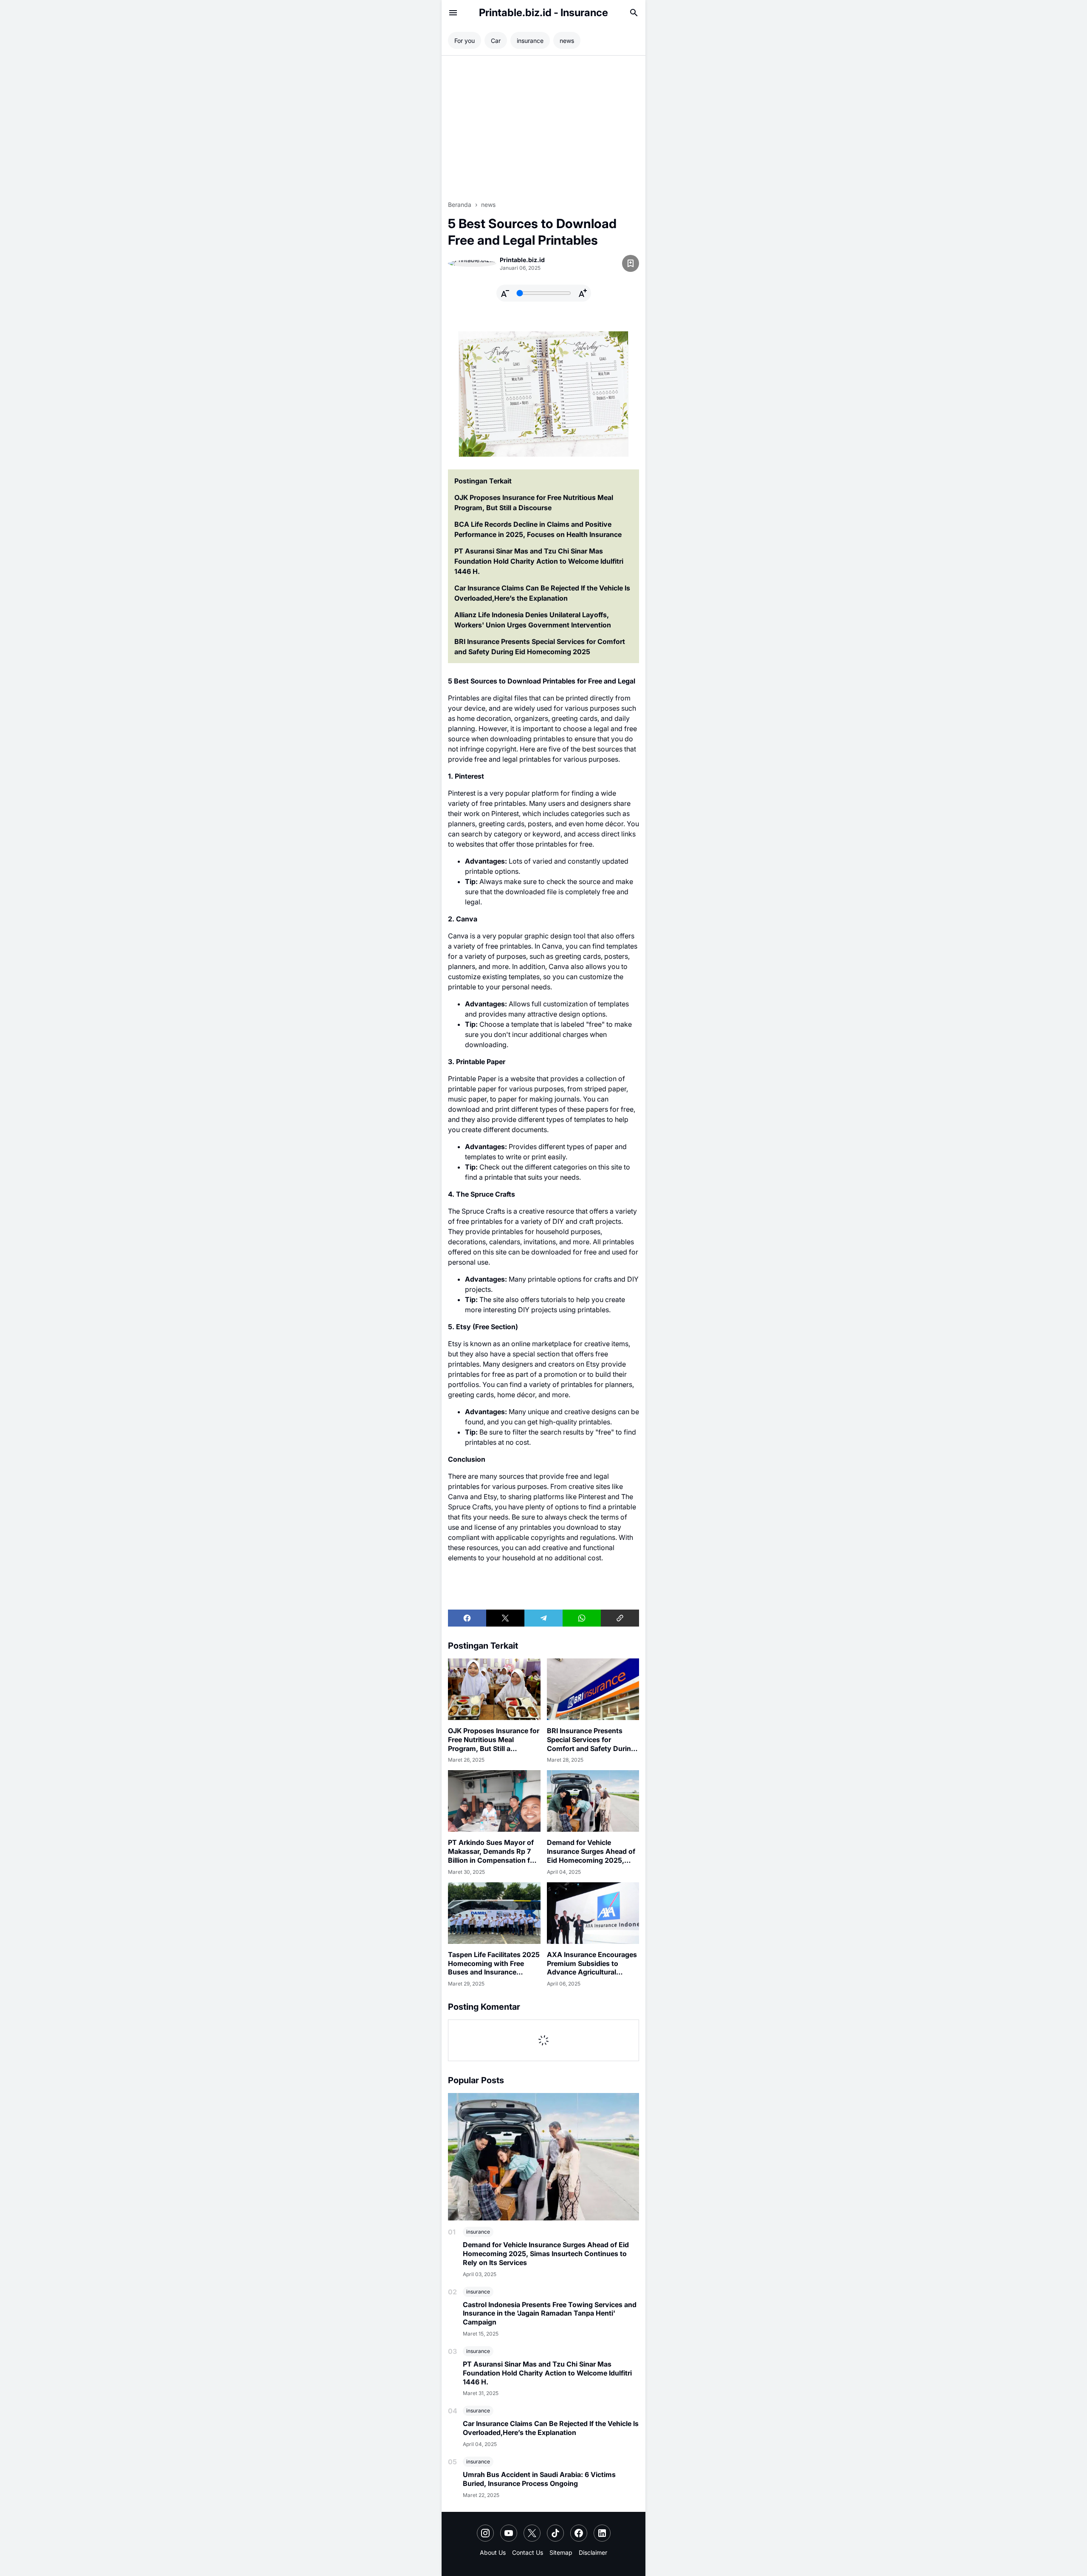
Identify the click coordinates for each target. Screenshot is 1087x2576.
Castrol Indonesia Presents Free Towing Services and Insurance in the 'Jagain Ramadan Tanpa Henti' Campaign (550, 2313)
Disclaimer (593, 2552)
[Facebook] (467, 1618)
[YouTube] (509, 2533)
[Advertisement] (543, 128)
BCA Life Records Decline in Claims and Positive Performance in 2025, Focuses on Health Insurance (538, 529)
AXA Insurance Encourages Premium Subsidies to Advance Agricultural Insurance (592, 1963)
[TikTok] (555, 2533)
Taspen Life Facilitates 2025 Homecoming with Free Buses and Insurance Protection (494, 1963)
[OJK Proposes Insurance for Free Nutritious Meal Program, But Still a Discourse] (494, 1689)
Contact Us (528, 2552)
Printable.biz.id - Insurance (543, 13)
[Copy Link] (620, 1618)
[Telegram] (543, 1618)
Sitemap (561, 2552)
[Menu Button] (453, 13)
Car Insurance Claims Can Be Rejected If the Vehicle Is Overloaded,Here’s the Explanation (542, 593)
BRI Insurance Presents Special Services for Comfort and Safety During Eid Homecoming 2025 (540, 647)
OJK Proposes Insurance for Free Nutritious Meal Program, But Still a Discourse (534, 503)
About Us (493, 2552)
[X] (505, 1618)
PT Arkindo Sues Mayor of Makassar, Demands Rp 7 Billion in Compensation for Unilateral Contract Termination (492, 1851)
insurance (478, 2232)
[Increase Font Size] (583, 293)
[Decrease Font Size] (505, 293)
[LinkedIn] (602, 2533)
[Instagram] (485, 2533)
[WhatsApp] (582, 1618)
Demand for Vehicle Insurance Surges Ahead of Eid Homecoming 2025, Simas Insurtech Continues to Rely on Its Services (591, 1851)
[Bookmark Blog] (631, 263)
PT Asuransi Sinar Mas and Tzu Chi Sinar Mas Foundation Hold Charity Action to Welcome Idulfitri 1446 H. (539, 561)
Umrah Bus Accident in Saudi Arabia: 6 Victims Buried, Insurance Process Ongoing (539, 2479)
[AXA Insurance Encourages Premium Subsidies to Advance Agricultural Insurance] (593, 1913)
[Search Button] (634, 13)
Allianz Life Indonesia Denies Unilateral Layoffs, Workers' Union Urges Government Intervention (533, 620)
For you (465, 41)
